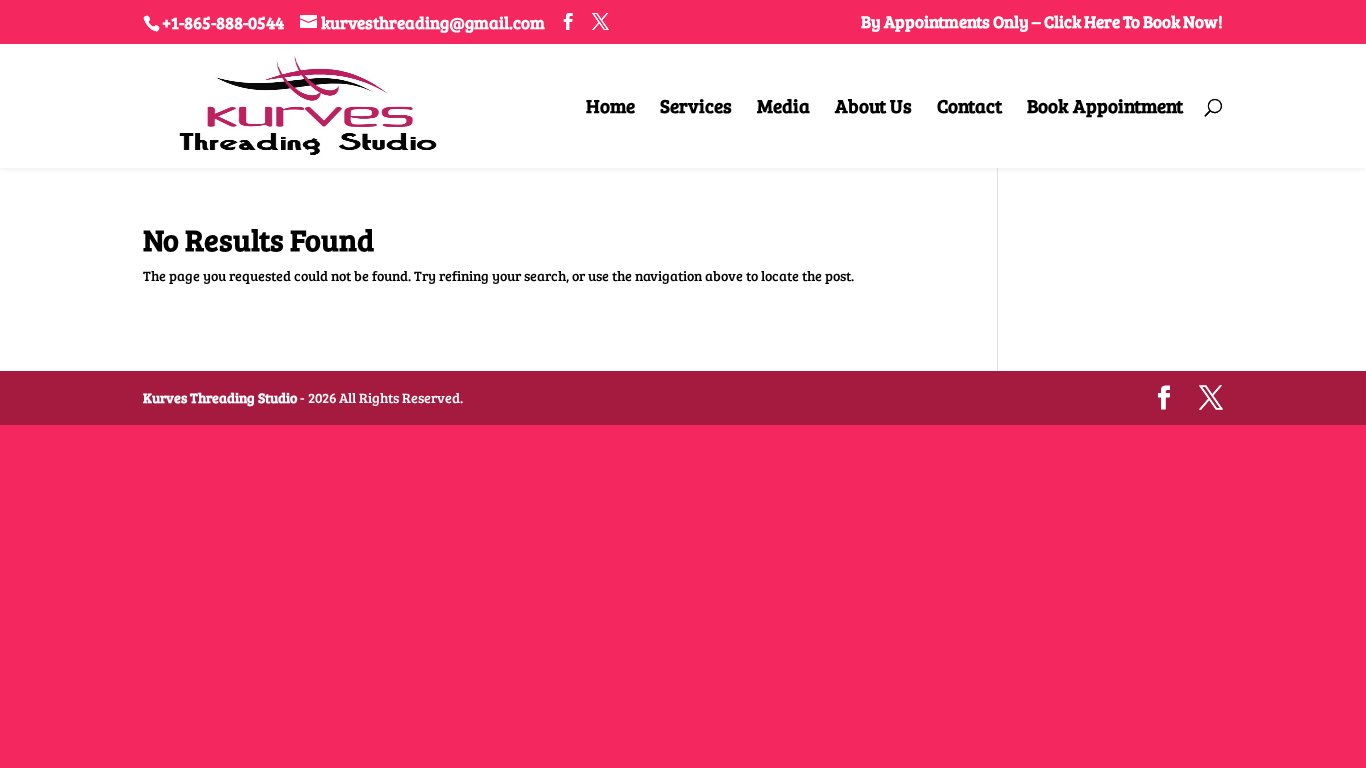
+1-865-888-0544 (223, 22)
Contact (969, 108)
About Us (873, 108)
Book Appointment (1105, 108)
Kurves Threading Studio (220, 397)
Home (610, 108)
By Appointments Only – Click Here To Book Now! (1042, 23)
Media (783, 108)
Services (696, 108)
